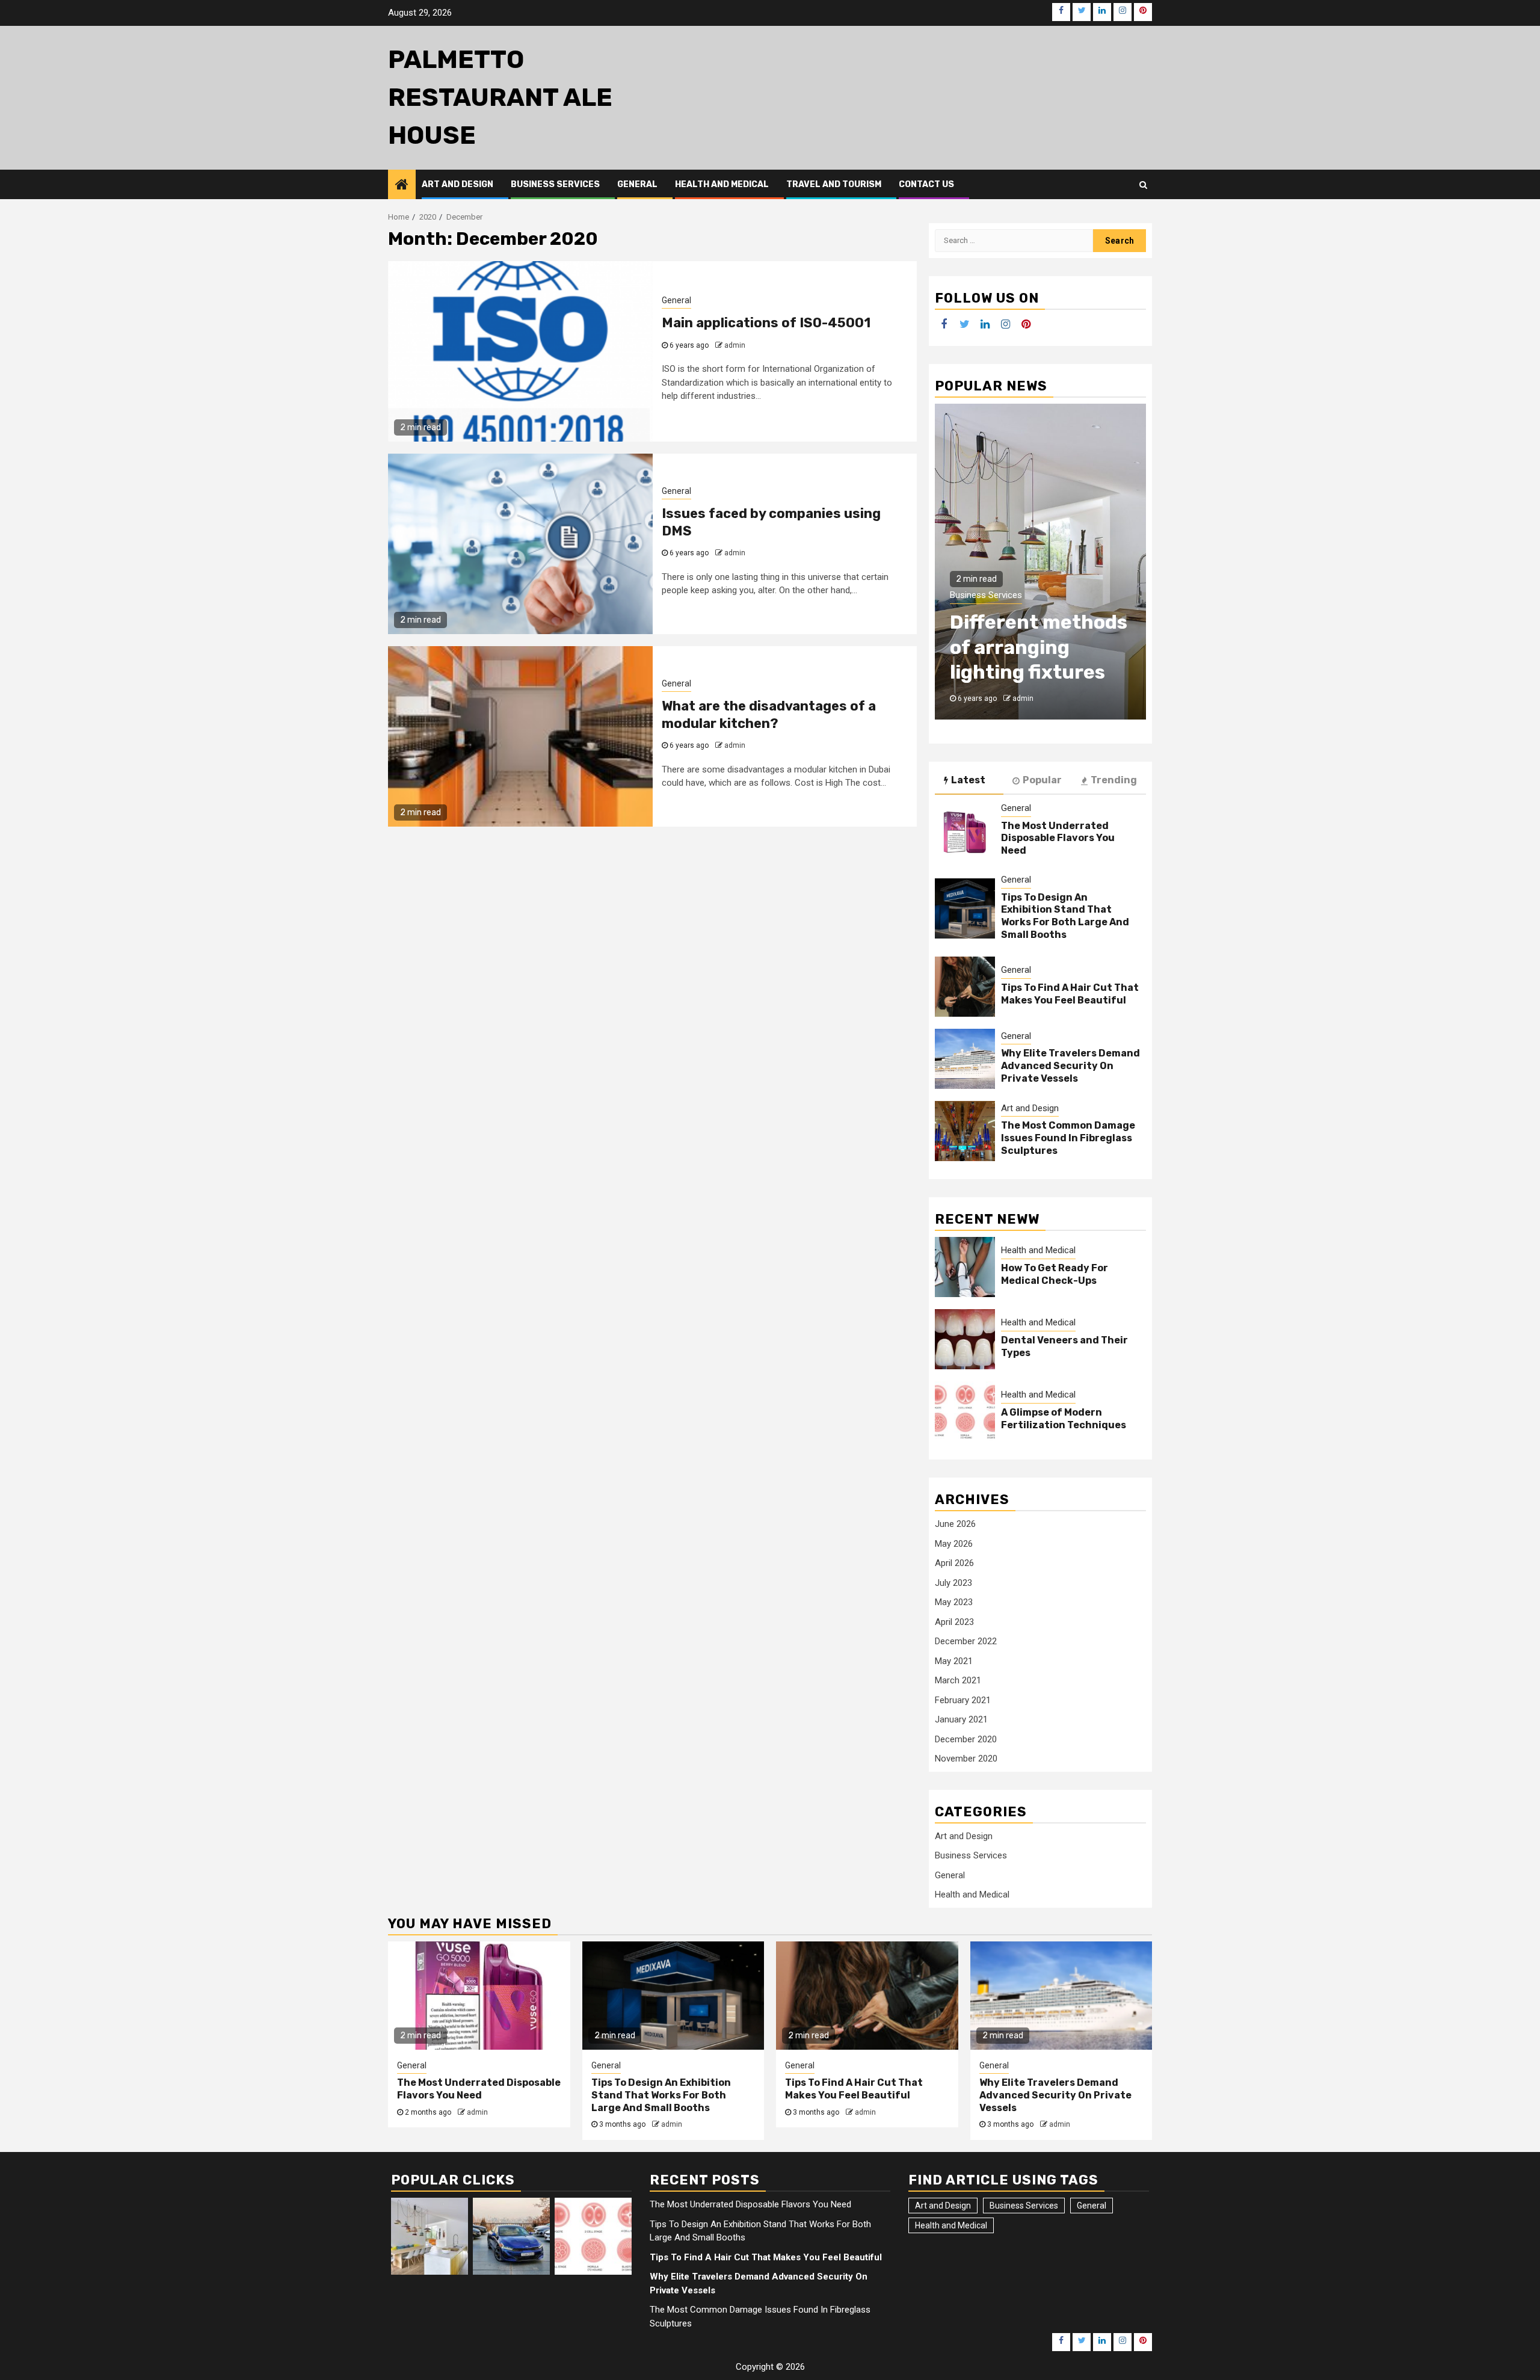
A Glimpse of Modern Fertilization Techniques (1064, 1419)
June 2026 (955, 1524)
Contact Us (926, 184)
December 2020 (966, 1739)
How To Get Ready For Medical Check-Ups (1055, 1274)
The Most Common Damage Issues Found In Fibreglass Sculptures (1068, 1138)
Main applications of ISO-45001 (766, 323)
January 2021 (961, 1719)
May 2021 (954, 1661)
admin (735, 345)
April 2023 (954, 1622)
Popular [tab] (1042, 780)
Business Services (555, 184)
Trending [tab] (1114, 780)
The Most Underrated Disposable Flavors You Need (1058, 838)
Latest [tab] (968, 780)
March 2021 (958, 1680)
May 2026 (954, 1544)
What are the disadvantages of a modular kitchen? (769, 715)
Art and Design (457, 184)
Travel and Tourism (834, 184)
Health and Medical (722, 184)
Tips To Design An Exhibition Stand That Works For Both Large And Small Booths (1065, 916)
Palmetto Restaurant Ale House (500, 97)
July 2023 (953, 1583)
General (637, 184)
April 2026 (954, 1563)
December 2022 (966, 1641)
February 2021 (963, 1700)
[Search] (1143, 185)
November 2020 (966, 1759)
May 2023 (954, 1602)
